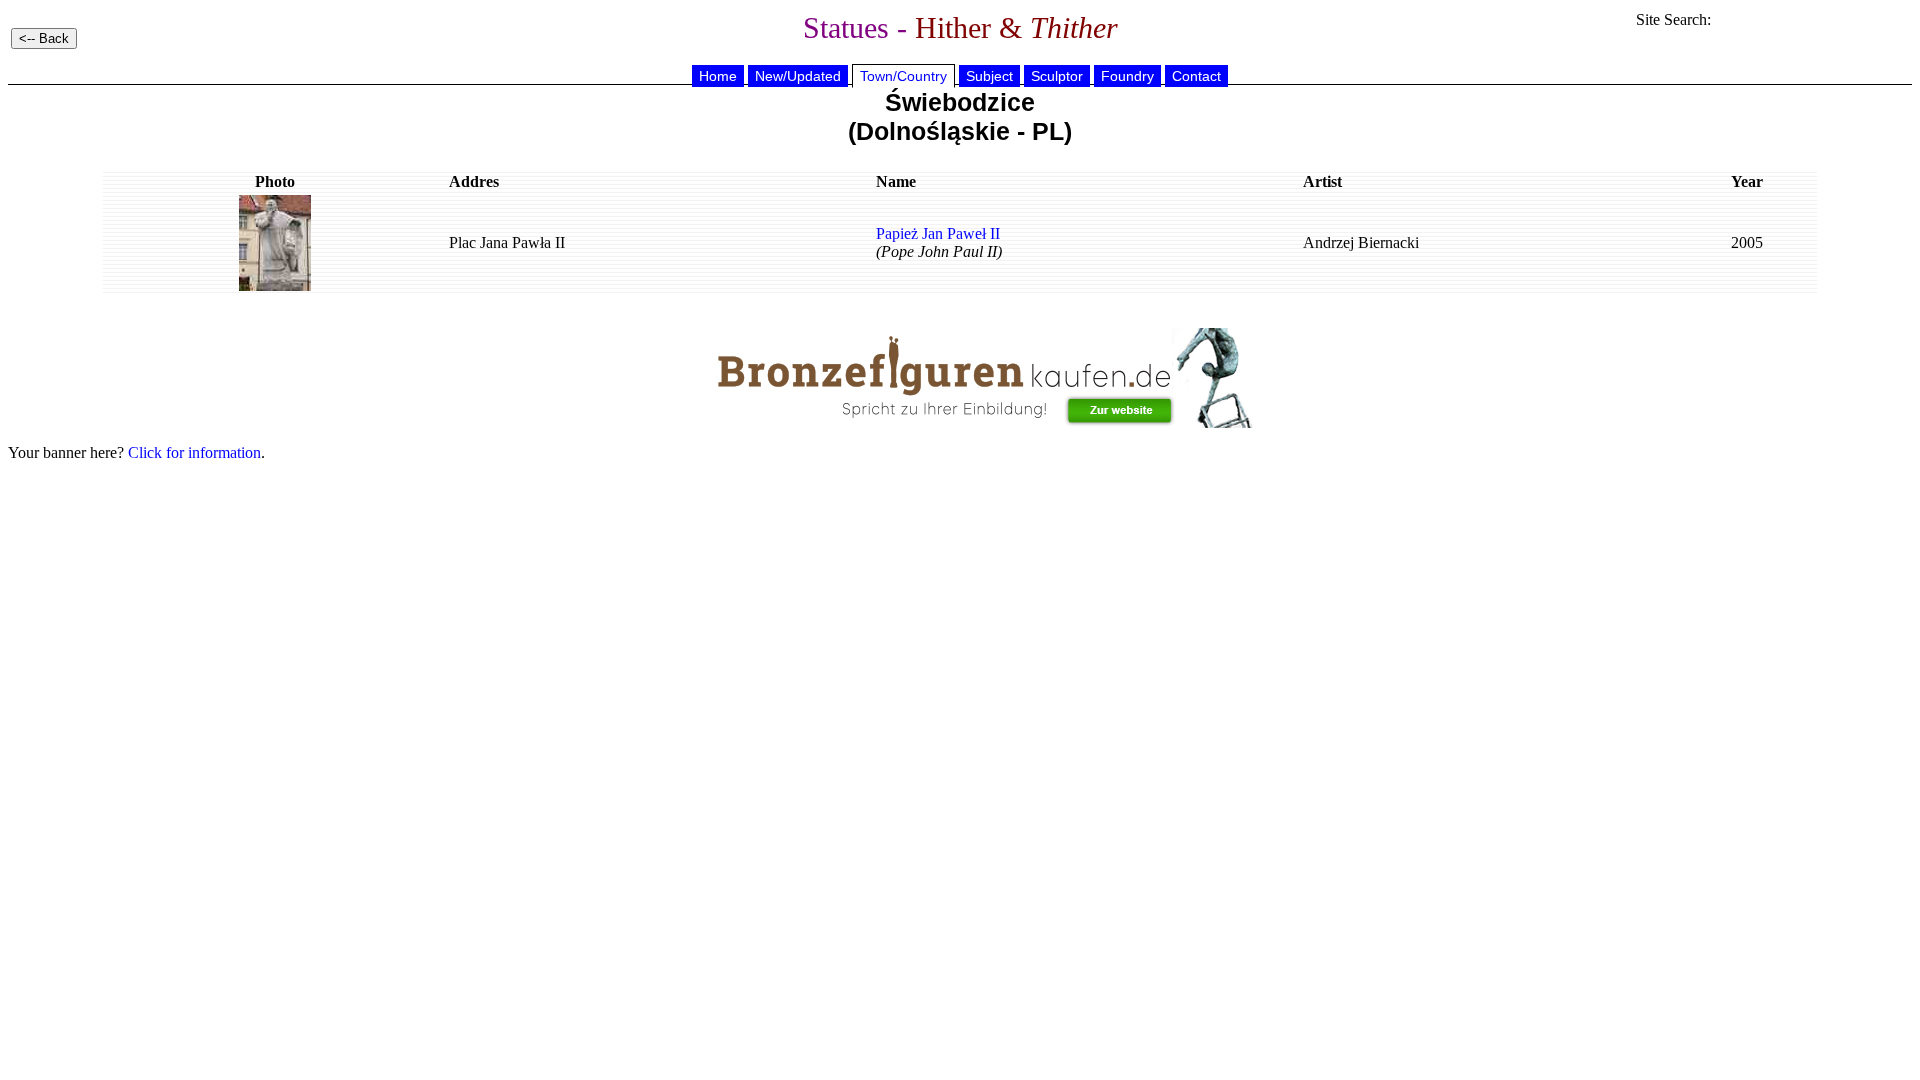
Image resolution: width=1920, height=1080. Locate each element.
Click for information (194, 452)
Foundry (1127, 76)
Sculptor (1057, 76)
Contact (1196, 76)
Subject (989, 76)
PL (1048, 131)
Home (718, 76)
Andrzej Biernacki (1361, 242)
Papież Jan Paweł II (938, 233)
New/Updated (798, 76)
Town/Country (903, 76)
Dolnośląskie (933, 131)
